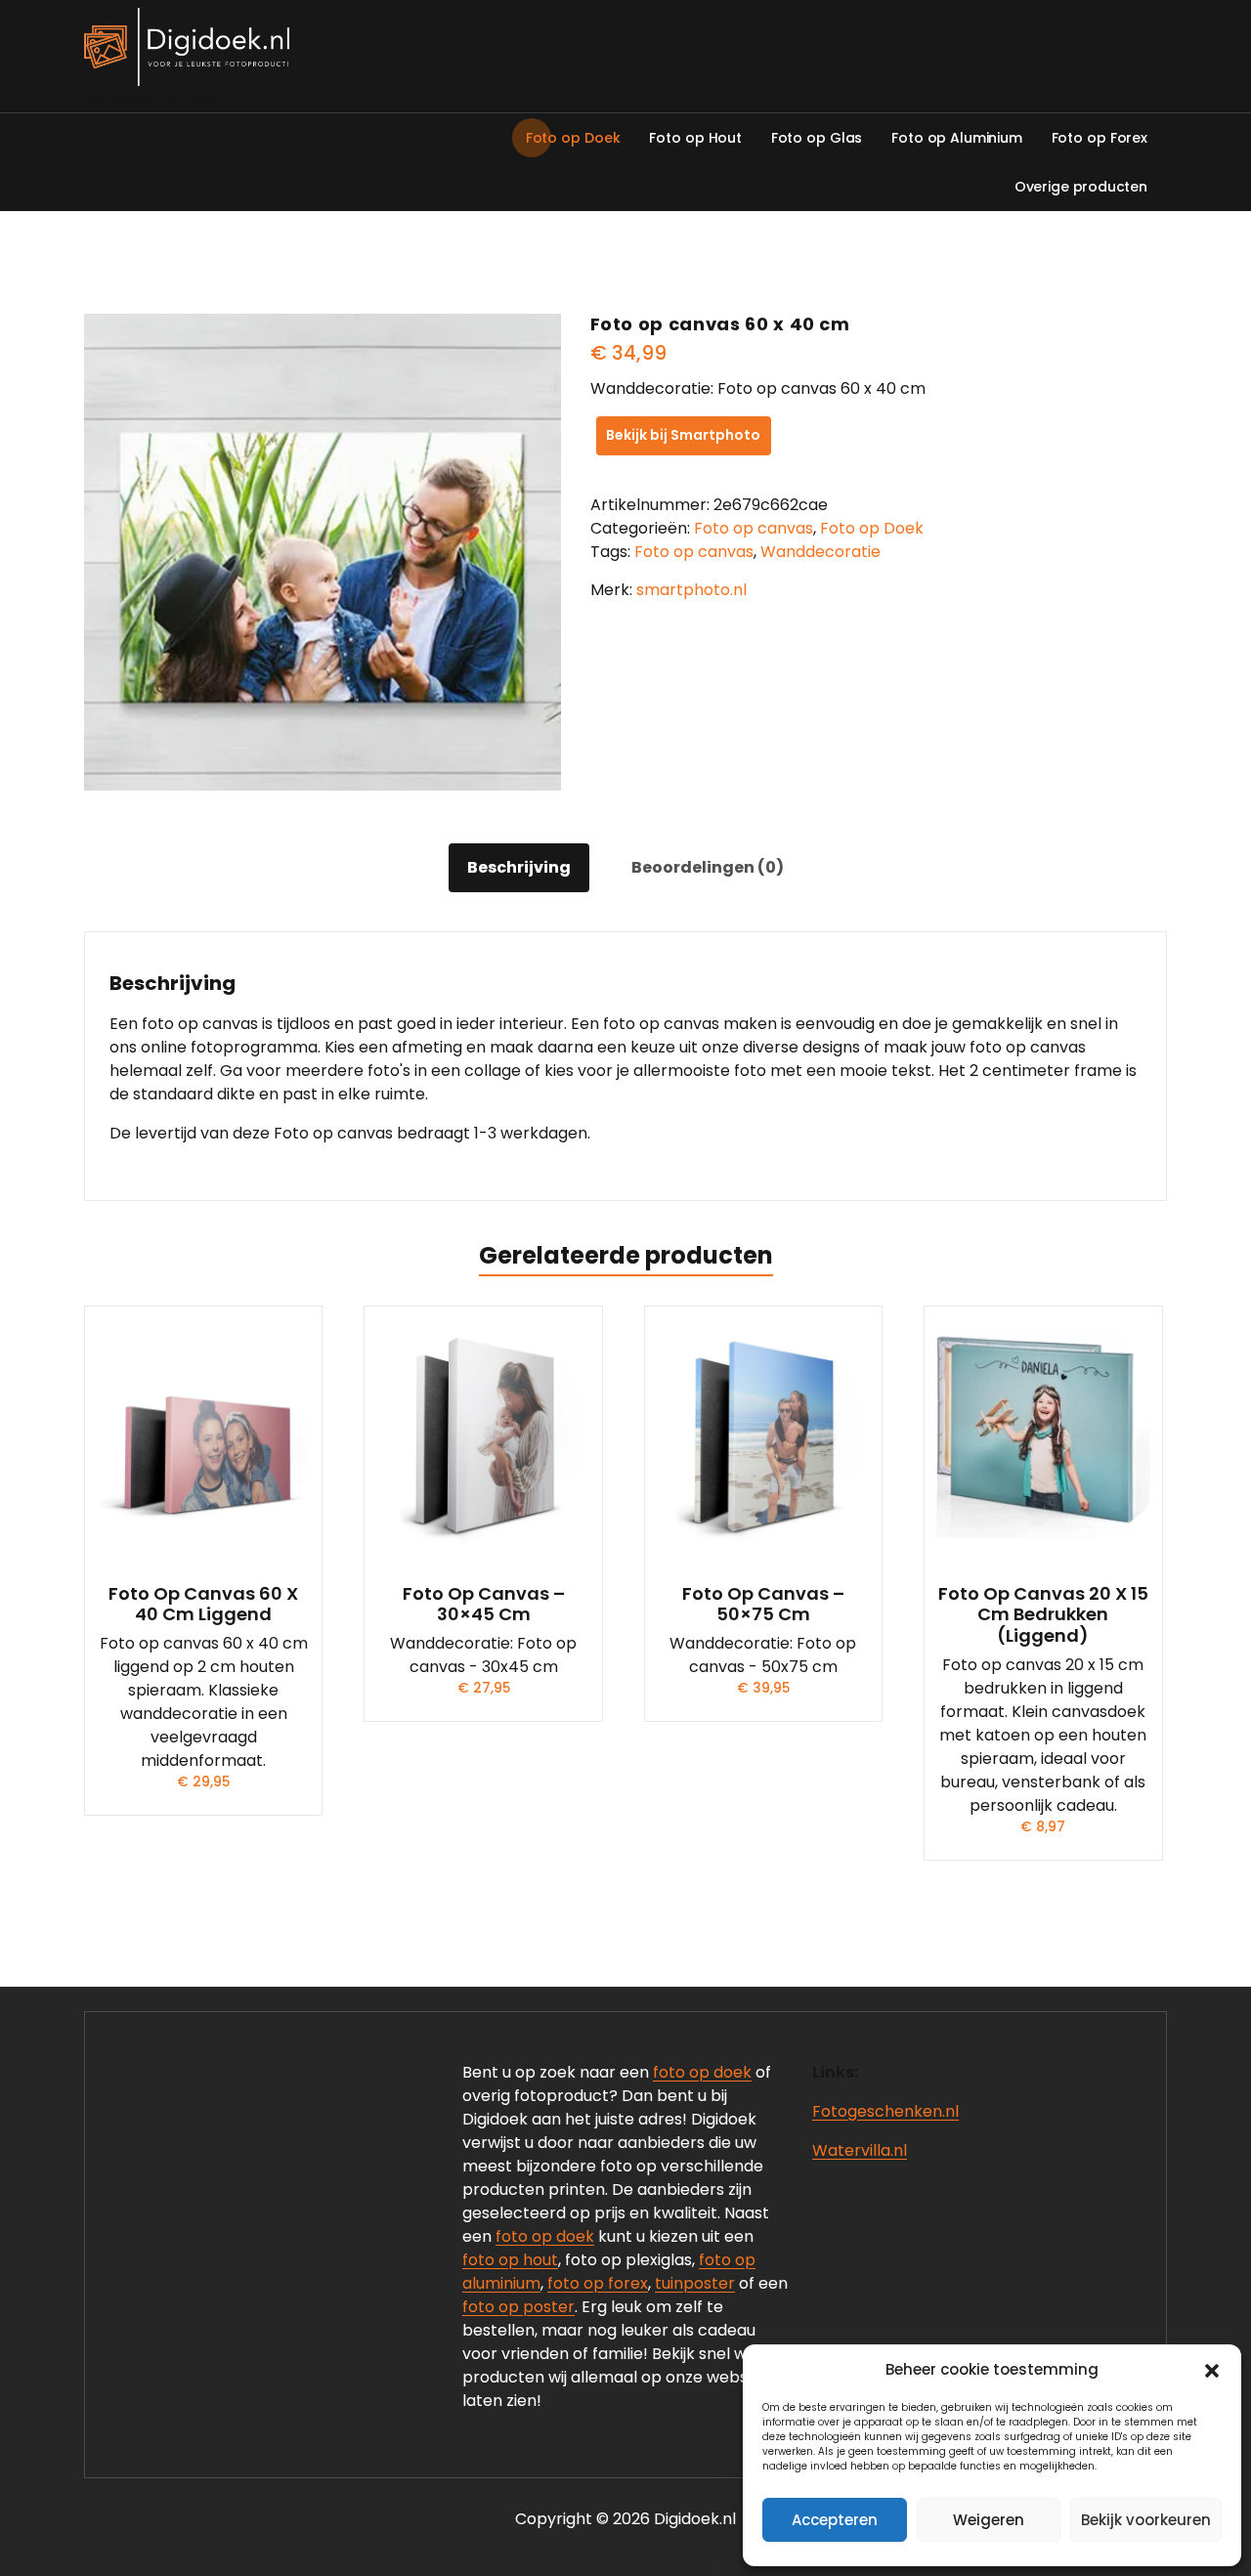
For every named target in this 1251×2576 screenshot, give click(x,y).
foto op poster (518, 2307)
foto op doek (702, 2072)
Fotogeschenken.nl (885, 2111)
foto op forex (598, 2283)
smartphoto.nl (691, 590)
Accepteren (835, 2520)
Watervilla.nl (860, 2150)
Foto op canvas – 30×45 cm (484, 1604)
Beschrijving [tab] (519, 867)
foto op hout (510, 2260)
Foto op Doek (872, 528)
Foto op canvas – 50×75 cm (763, 1604)
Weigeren (989, 2520)
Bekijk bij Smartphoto (683, 435)
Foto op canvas (754, 528)
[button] (1212, 2370)
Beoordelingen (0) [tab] (708, 867)
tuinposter (695, 2283)
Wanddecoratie (820, 552)
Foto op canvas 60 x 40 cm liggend (203, 1604)
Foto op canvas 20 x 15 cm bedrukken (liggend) (1043, 1615)
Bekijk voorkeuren (1146, 2520)
